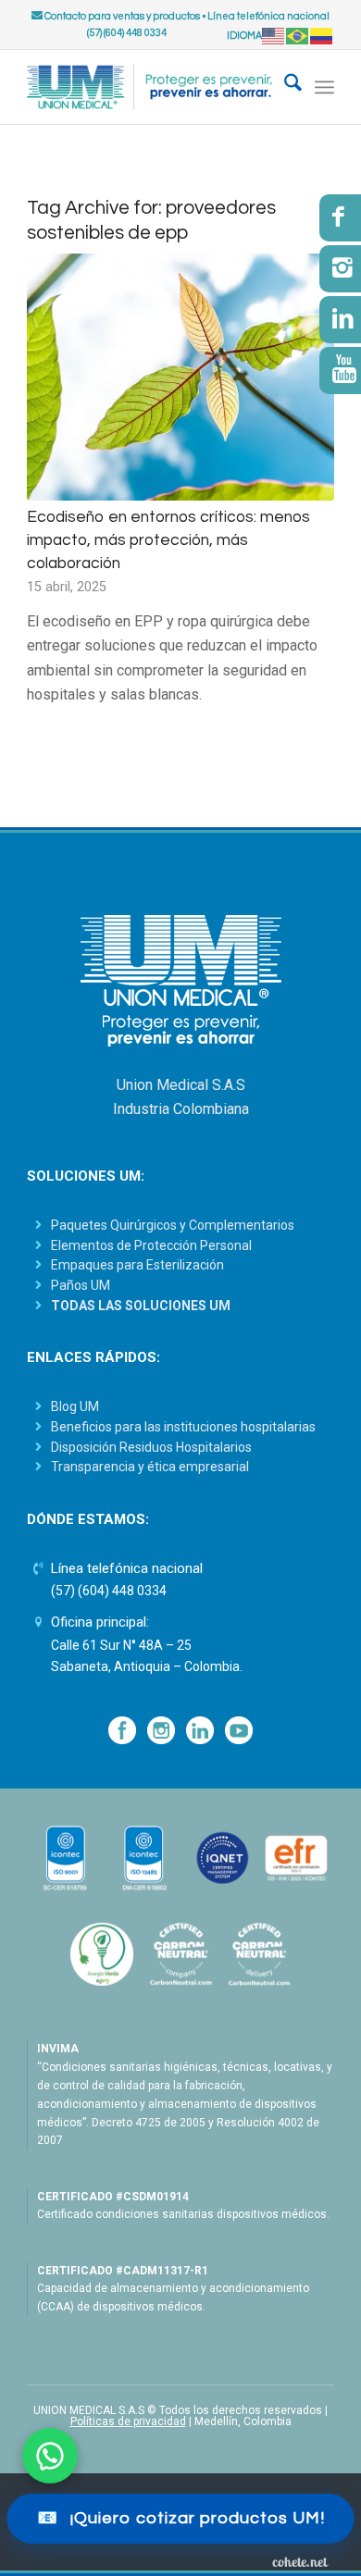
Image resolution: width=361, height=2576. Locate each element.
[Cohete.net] (300, 2561)
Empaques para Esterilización (137, 1265)
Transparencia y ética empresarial (150, 1467)
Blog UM (75, 1406)
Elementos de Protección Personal (151, 1245)
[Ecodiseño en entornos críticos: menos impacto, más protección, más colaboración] (180, 378)
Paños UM (81, 1285)
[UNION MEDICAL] (149, 87)
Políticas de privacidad (128, 2421)
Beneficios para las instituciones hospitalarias (183, 1427)
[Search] (284, 87)
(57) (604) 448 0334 (109, 1591)
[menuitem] (284, 87)
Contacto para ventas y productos (121, 16)
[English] (274, 36)
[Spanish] (322, 36)
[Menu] (324, 87)
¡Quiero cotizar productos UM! (181, 2518)
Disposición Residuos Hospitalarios (151, 1447)
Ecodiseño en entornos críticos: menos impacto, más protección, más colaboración (168, 540)
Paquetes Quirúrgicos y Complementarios (173, 1225)
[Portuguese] (298, 36)
